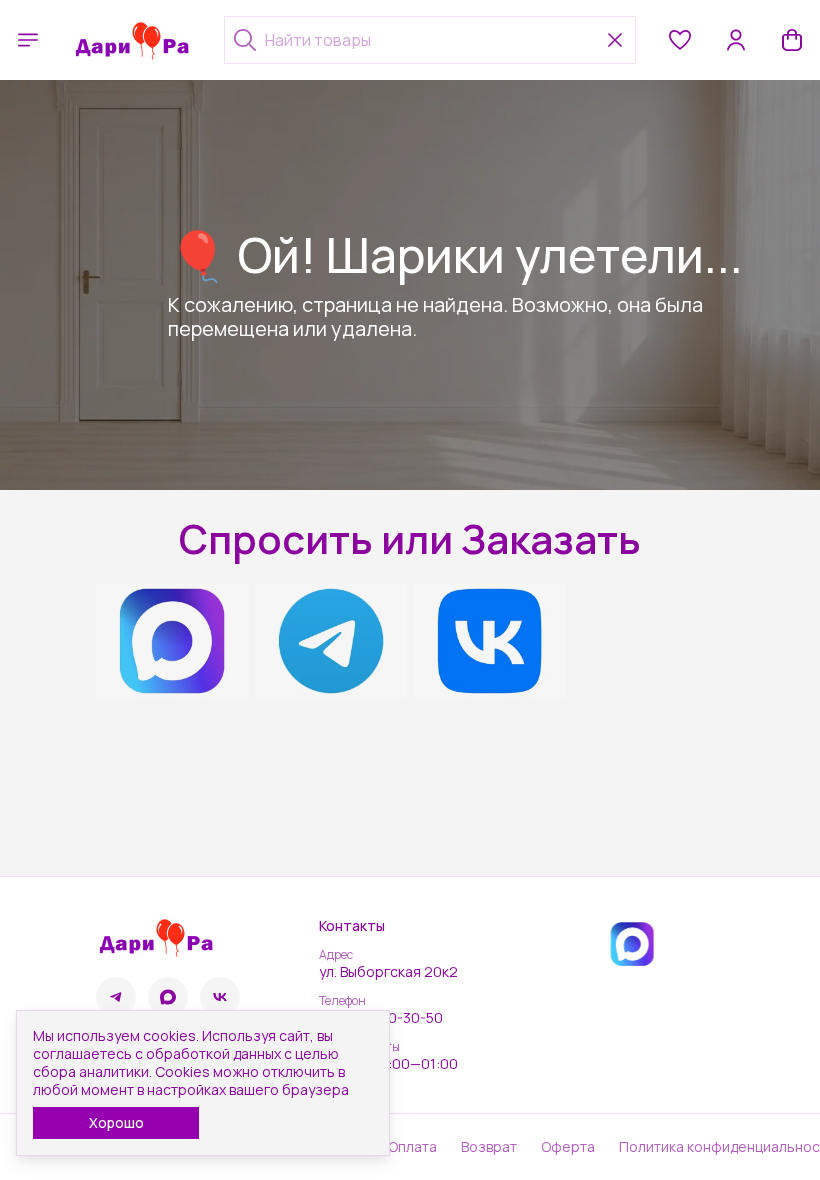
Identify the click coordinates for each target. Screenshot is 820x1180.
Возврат (489, 1147)
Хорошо (116, 1122)
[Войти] (736, 40)
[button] (680, 40)
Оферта (568, 1147)
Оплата (412, 1147)
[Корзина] (792, 40)
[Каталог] (28, 40)
